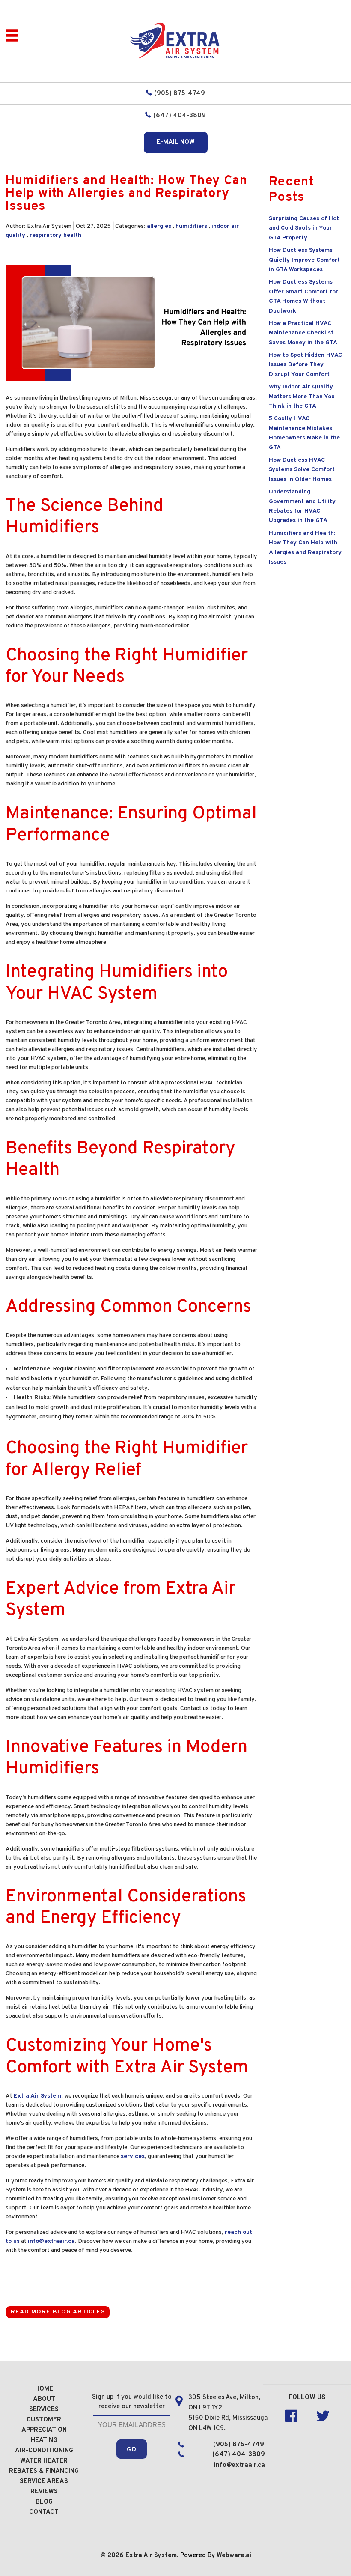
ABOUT (44, 2399)
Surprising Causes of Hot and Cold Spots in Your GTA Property (304, 228)
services (133, 2157)
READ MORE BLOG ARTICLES (58, 2312)
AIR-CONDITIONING (44, 2451)
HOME (44, 2389)
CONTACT (44, 2512)
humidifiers (191, 226)
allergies (159, 226)
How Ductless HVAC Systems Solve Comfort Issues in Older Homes (302, 470)
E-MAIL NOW (176, 142)
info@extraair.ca (51, 2241)
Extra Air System (37, 2096)
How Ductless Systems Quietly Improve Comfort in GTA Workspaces (304, 260)
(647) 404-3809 (180, 116)
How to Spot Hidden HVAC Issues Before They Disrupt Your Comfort (305, 365)
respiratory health (55, 235)
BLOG (44, 2502)
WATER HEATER (44, 2461)
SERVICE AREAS (44, 2482)
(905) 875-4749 (180, 94)
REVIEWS (44, 2492)
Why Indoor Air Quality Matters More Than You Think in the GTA (302, 397)
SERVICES (44, 2410)
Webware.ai (234, 2556)
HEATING (44, 2440)
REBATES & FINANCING (44, 2471)
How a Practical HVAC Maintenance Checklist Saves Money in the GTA (303, 333)
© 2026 (113, 2556)
